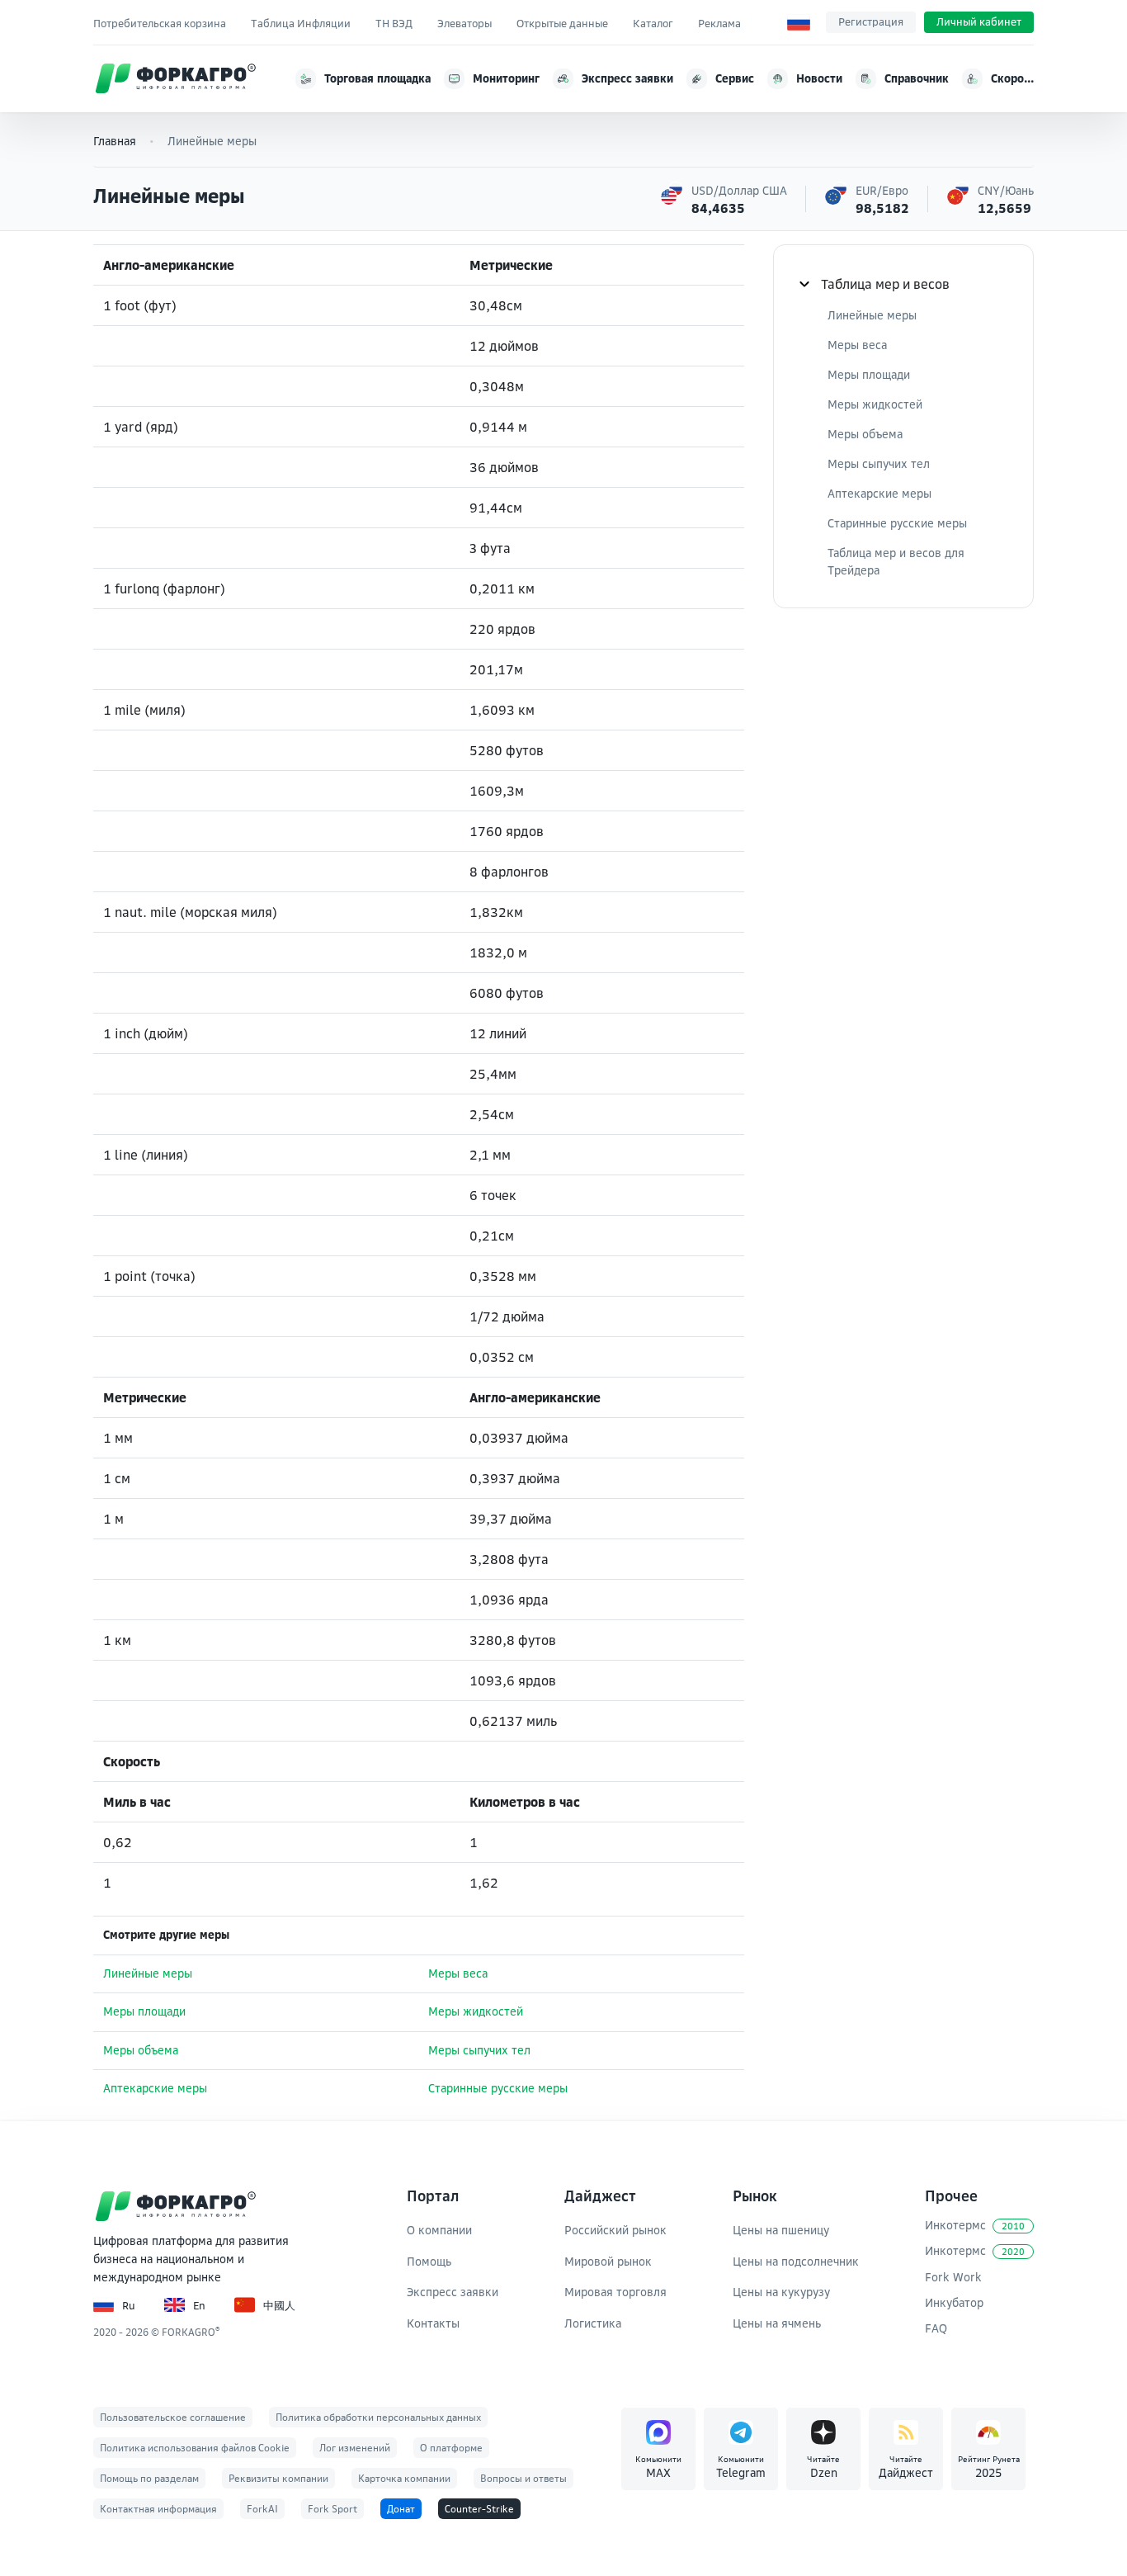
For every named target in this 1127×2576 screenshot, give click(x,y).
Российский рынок (615, 2230)
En (199, 2305)
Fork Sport (332, 2509)
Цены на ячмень (777, 2323)
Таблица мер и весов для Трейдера (896, 561)
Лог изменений (355, 2448)
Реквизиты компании (278, 2478)
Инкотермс (975, 2225)
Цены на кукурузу (781, 2292)
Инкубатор (954, 2302)
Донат (401, 2509)
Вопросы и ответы (523, 2478)
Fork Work (953, 2277)
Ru (129, 2305)
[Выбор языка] (799, 22)
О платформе (451, 2448)
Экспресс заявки (453, 2292)
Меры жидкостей (476, 2011)
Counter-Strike (479, 2509)
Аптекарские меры (155, 2088)
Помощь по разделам (149, 2478)
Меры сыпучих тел (479, 2050)
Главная (115, 141)
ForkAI (262, 2509)
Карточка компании (404, 2478)
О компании (439, 2230)
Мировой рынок (608, 2261)
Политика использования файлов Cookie (195, 2448)
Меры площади (144, 2011)
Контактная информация (158, 2509)
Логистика (593, 2323)
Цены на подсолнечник (796, 2261)
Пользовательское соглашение (173, 2417)
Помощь (429, 2261)
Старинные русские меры (498, 2088)
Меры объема (141, 2050)
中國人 (279, 2305)
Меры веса (458, 1973)
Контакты (433, 2323)
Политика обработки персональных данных (378, 2417)
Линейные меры (148, 1973)
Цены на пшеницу (781, 2230)
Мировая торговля (615, 2292)
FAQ (936, 2328)
